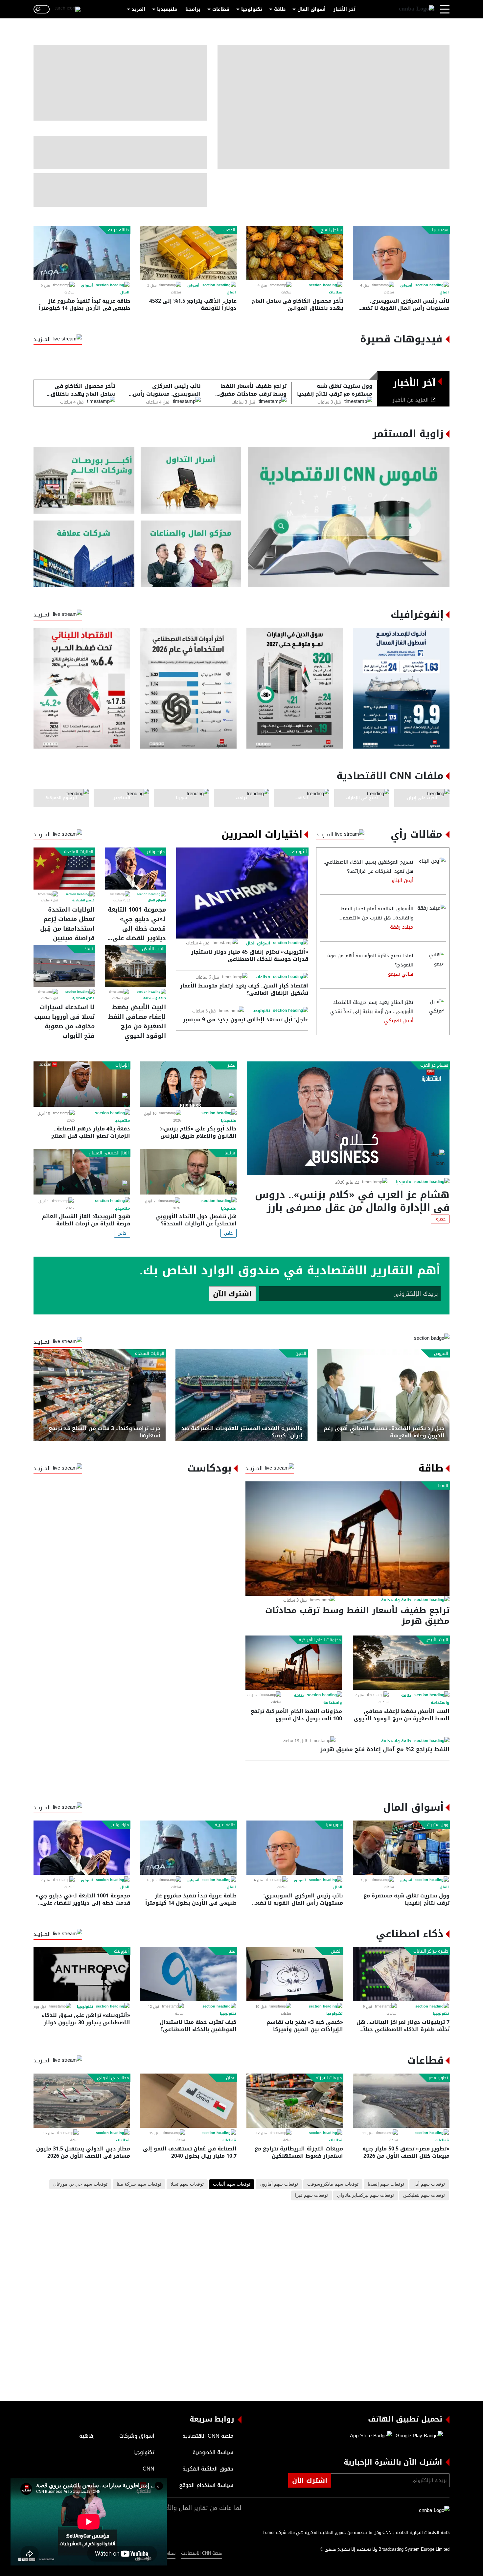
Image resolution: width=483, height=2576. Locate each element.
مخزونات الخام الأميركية (320, 1640)
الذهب (229, 230)
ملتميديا (403, 1182)
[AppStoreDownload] (371, 2436)
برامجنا (193, 9)
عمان (231, 2078)
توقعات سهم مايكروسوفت (333, 2184)
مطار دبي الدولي (113, 2078)
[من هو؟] (191, 554)
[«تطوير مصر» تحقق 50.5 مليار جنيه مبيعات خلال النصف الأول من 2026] (401, 2101)
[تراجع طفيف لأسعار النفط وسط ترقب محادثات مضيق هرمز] (347, 1539)
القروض (441, 1354)
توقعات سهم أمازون (279, 2184)
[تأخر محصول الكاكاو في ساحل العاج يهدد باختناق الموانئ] (295, 253)
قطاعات (221, 9)
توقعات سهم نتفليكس (424, 2195)
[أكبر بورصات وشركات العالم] (84, 480)
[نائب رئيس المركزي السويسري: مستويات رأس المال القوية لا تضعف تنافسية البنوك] (401, 253)
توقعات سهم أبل (429, 2184)
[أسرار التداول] (191, 480)
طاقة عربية (118, 230)
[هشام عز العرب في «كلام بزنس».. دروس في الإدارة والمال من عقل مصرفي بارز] (348, 1118)
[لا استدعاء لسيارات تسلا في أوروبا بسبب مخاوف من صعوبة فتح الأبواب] (64, 966)
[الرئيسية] (417, 9)
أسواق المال (311, 9)
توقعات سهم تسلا (187, 2184)
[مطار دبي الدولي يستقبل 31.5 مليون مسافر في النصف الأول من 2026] (82, 2101)
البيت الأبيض (153, 949)
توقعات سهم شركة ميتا (139, 2184)
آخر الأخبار (345, 9)
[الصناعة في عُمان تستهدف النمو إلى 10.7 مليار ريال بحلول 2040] (188, 2101)
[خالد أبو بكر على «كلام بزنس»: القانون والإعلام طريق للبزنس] (188, 1084)
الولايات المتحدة (79, 852)
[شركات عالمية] (84, 554)
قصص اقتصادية (83, 900)
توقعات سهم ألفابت (232, 2184)
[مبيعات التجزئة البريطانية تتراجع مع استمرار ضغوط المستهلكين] (295, 2101)
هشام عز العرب (434, 1065)
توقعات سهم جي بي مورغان (80, 2184)
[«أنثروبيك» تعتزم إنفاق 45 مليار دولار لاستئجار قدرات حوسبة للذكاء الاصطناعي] (242, 893)
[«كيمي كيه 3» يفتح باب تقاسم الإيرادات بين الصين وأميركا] (295, 1974)
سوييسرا (440, 230)
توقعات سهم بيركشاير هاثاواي (366, 2195)
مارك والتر (156, 852)
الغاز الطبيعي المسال (109, 1153)
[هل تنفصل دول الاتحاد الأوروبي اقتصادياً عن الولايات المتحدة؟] (188, 1172)
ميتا (232, 1951)
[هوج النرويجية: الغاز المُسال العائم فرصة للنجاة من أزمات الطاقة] (82, 1172)
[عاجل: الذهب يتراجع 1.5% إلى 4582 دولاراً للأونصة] (188, 253)
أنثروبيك (299, 852)
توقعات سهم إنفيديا (386, 2184)
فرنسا (230, 1153)
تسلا (89, 949)
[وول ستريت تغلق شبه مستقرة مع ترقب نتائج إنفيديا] (401, 1848)
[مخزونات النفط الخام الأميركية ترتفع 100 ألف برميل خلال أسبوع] (294, 1663)
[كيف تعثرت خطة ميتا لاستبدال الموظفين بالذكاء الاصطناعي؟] (188, 1974)
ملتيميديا (167, 9)
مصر (231, 1065)
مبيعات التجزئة (329, 2078)
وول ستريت (438, 1825)
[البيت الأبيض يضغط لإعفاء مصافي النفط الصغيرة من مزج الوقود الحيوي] (135, 966)
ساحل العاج (331, 230)
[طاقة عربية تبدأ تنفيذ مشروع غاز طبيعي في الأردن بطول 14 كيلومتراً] (82, 253)
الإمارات (122, 1065)
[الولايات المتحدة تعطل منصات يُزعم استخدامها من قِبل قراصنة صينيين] (64, 869)
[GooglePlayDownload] (418, 2436)
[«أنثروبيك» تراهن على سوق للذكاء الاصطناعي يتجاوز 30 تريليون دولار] (82, 1974)
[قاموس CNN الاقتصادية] (349, 517)
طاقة (280, 9)
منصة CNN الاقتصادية (202, 2553)
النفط (443, 1486)
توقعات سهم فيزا (311, 2195)
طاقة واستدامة (155, 998)
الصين (301, 1354)
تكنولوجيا (252, 9)
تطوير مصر (438, 2078)
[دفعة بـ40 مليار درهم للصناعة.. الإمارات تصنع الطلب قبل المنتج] (82, 1084)
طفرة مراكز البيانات (431, 1951)
